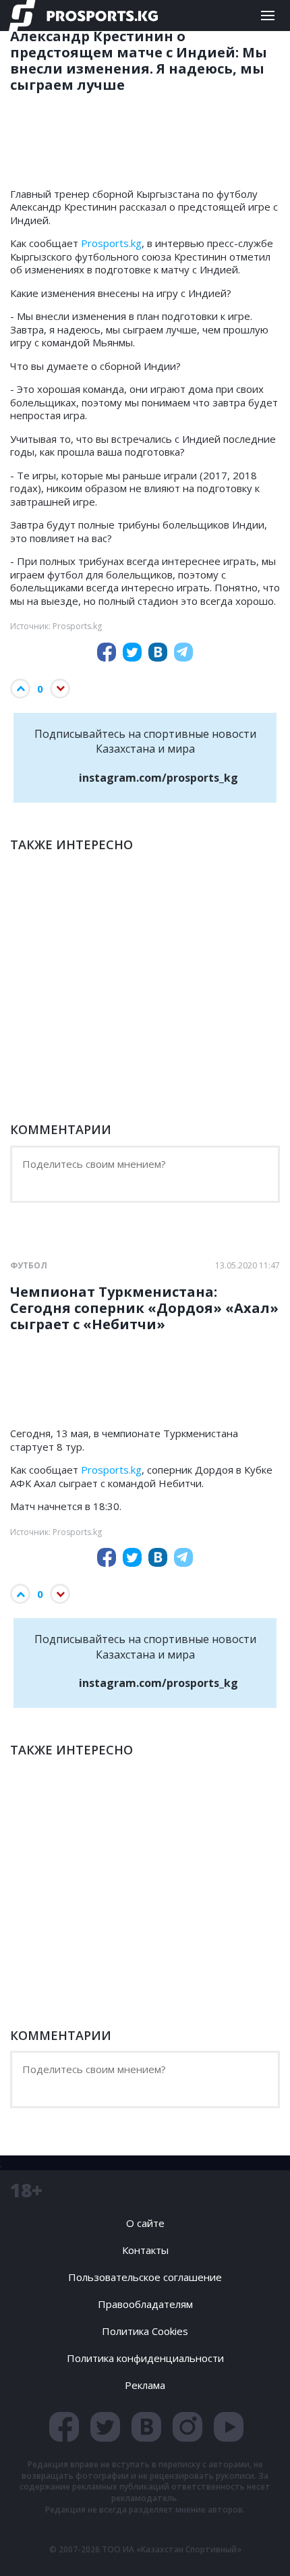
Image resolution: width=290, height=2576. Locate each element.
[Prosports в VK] (146, 2427)
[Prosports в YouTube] (229, 2427)
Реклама (145, 2385)
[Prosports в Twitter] (105, 2427)
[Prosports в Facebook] (64, 2427)
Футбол (29, 1266)
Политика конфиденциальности (145, 2358)
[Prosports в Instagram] (187, 2427)
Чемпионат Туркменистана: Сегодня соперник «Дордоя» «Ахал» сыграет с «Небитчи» (144, 1308)
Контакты (145, 2250)
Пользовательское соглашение (145, 2277)
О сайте (145, 2223)
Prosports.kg (111, 243)
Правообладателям (145, 2304)
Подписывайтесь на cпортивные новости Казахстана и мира (145, 756)
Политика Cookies (145, 2331)
